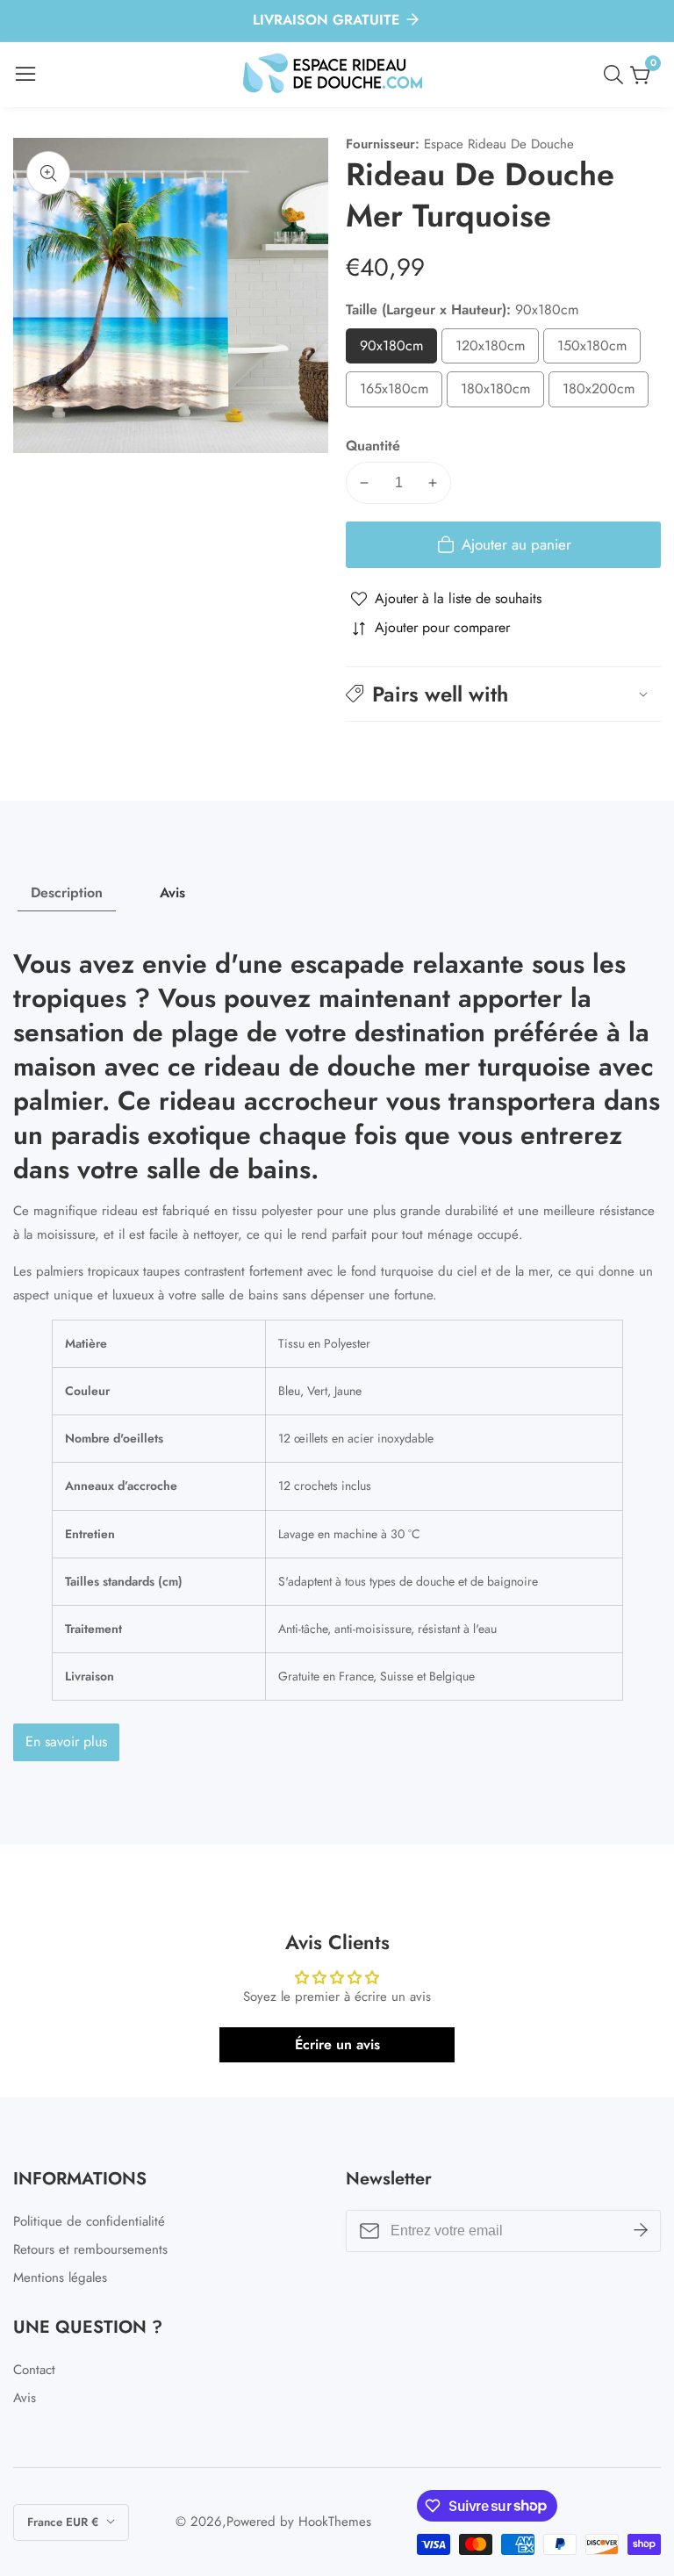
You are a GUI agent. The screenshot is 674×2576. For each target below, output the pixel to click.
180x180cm (502, 393)
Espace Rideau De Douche (499, 144)
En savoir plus (66, 1741)
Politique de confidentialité (89, 2221)
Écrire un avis (337, 2044)
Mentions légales (60, 2277)
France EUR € (65, 2522)
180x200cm (606, 393)
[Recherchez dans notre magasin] (617, 75)
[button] (503, 694)
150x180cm (599, 350)
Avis (25, 2398)
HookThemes (335, 2522)
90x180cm (398, 350)
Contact (34, 2370)
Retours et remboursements (90, 2249)
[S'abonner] (641, 2230)
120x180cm (497, 350)
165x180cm (401, 393)
